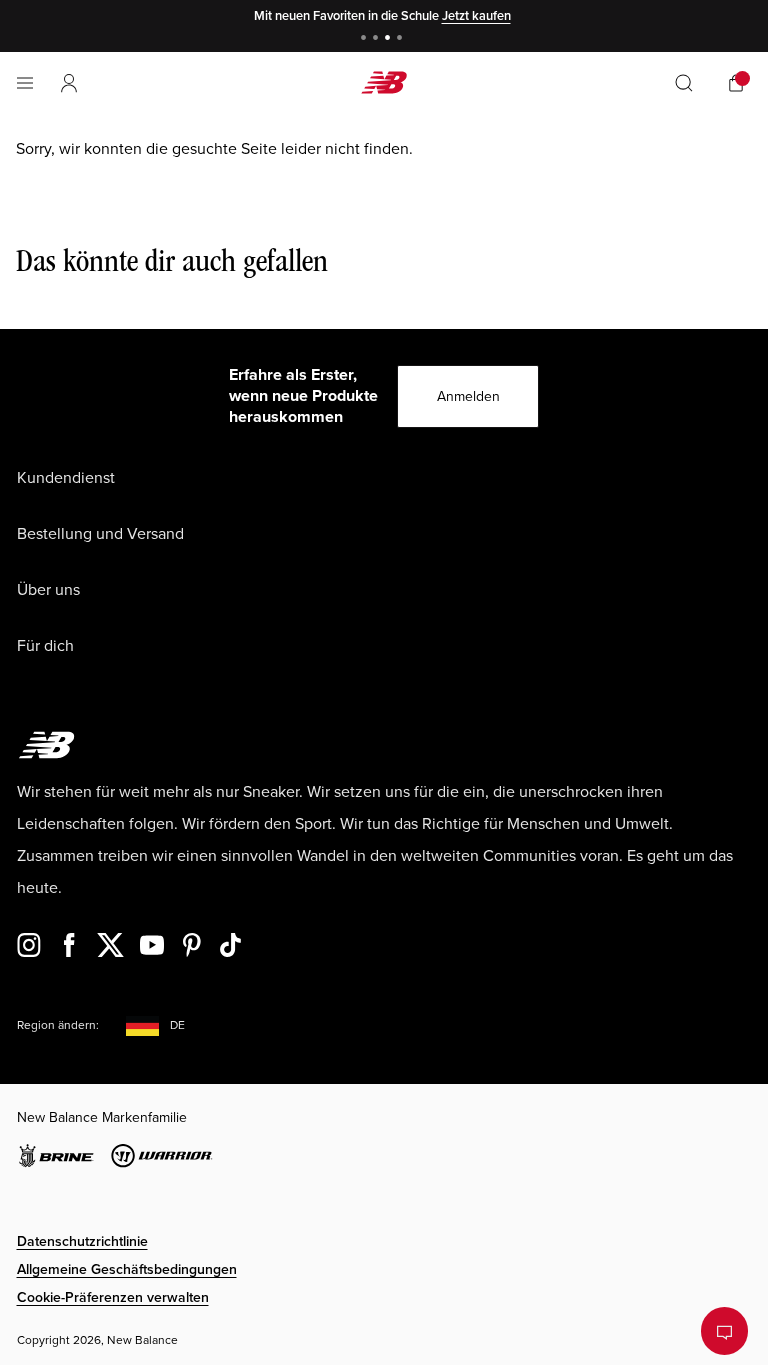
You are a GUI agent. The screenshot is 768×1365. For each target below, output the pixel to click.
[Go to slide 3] (390, 39)
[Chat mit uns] (724, 1331)
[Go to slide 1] (366, 39)
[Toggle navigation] (25, 83)
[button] (69, 83)
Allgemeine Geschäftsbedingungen (127, 1269)
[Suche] (684, 83)
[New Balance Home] (384, 82)
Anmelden (468, 396)
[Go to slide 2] (378, 39)
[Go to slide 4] (402, 39)
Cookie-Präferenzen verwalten (113, 1297)
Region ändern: (58, 1025)
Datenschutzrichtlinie (82, 1241)
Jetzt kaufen (476, 16)
